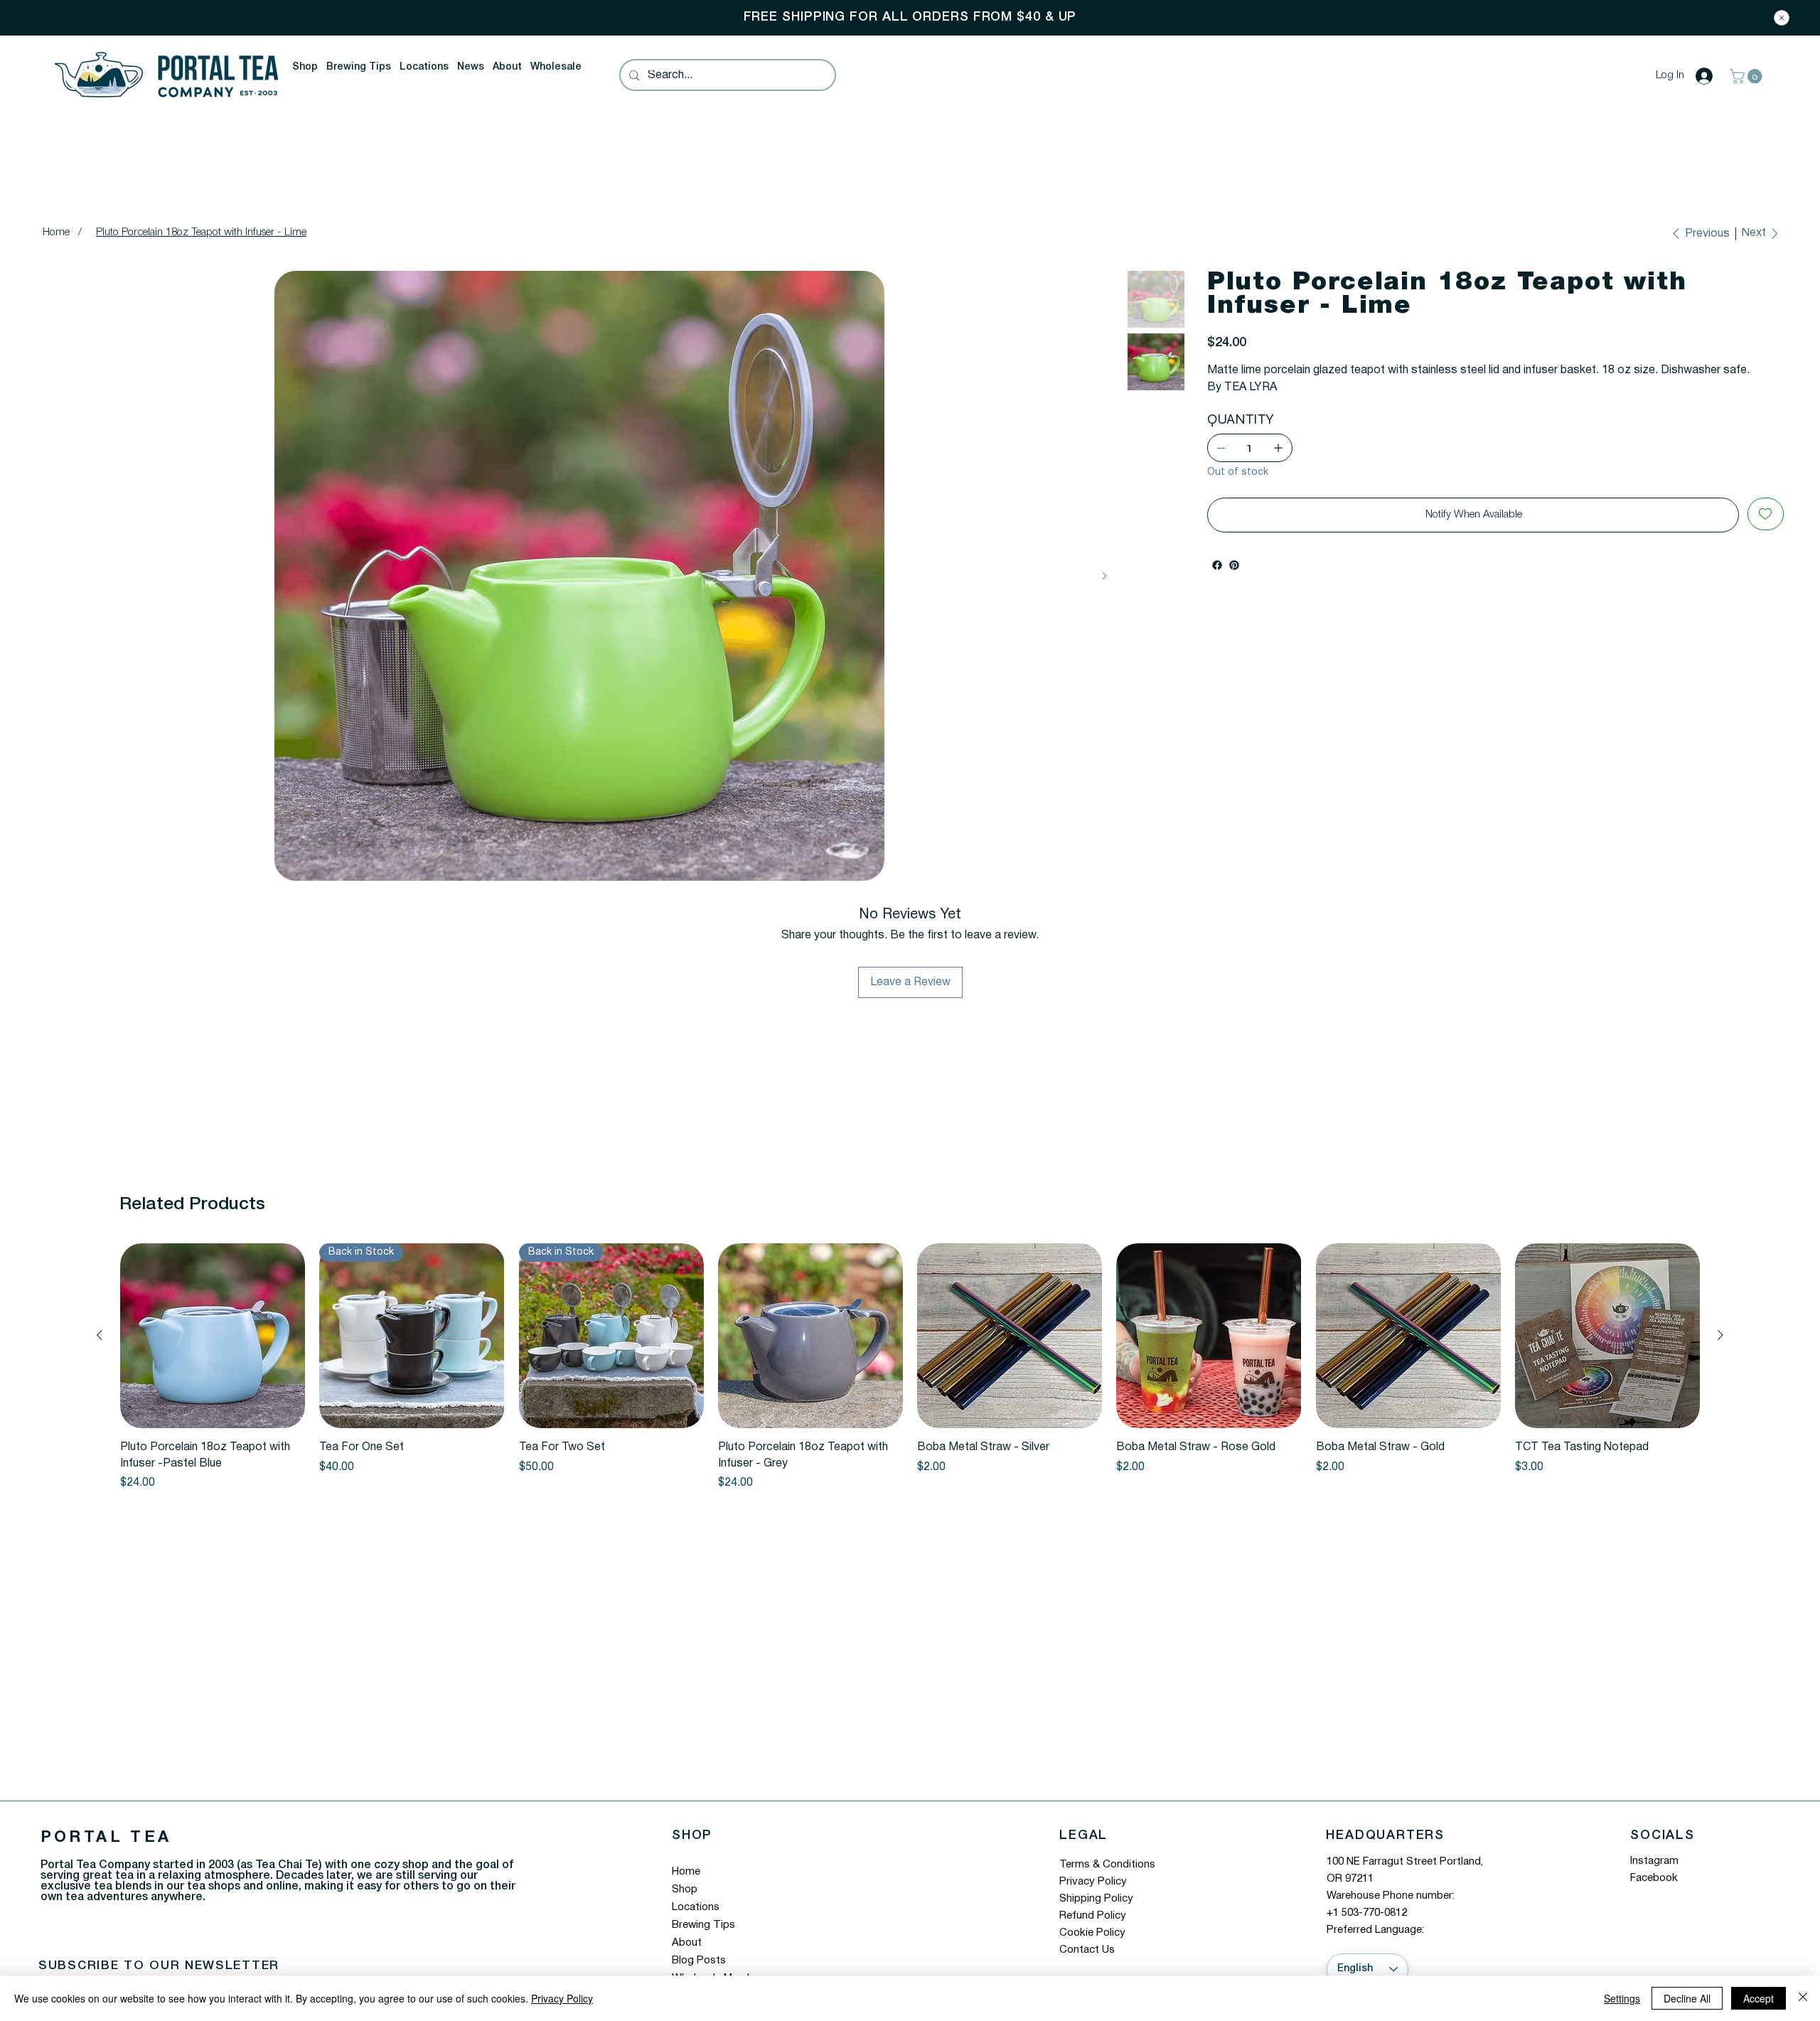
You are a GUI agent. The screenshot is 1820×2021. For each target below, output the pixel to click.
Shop (685, 1889)
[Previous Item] (54, 576)
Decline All (1687, 1998)
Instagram (1654, 1861)
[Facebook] (1217, 582)
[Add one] (1278, 465)
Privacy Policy (1093, 1882)
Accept (1759, 1998)
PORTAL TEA (106, 1838)
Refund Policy (1093, 1916)
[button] (305, 68)
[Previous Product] (100, 1335)
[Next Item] (1104, 576)
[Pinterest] (1234, 582)
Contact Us (1087, 1950)
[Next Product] (1720, 1335)
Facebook (1654, 1878)
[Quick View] (213, 1336)
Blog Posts (699, 1961)
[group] (910, 1367)
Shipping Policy (1096, 1899)
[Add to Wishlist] (1766, 531)
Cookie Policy (1092, 1933)
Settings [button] (1622, 1998)
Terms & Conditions (1107, 1865)
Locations (696, 1907)
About (687, 1943)
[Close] (1782, 18)
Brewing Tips (703, 1925)
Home (686, 1872)
